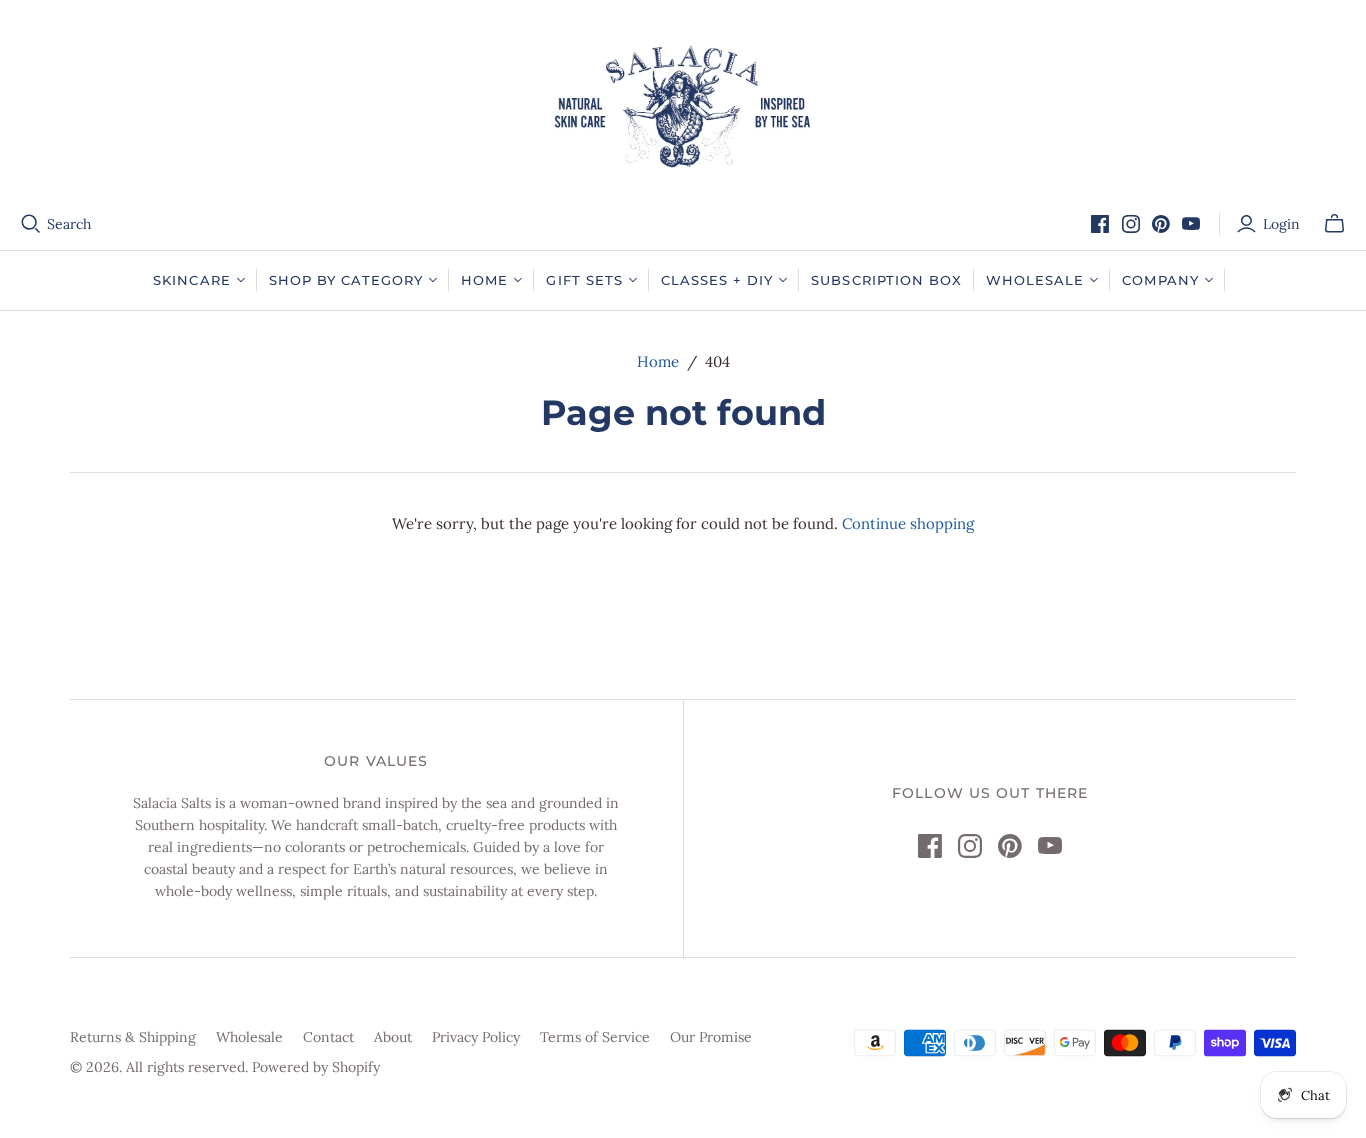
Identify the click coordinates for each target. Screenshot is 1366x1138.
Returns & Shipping (133, 1037)
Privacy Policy (476, 1037)
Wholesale (249, 1037)
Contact (328, 1037)
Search (69, 224)
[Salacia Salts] (683, 106)
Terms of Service (595, 1037)
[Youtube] (1191, 224)
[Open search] (31, 224)
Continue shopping (908, 523)
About (393, 1037)
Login (1281, 224)
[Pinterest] (1161, 224)
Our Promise (711, 1037)
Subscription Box (886, 280)
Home (658, 361)
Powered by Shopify (316, 1067)
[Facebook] (1100, 224)
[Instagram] (1131, 224)
